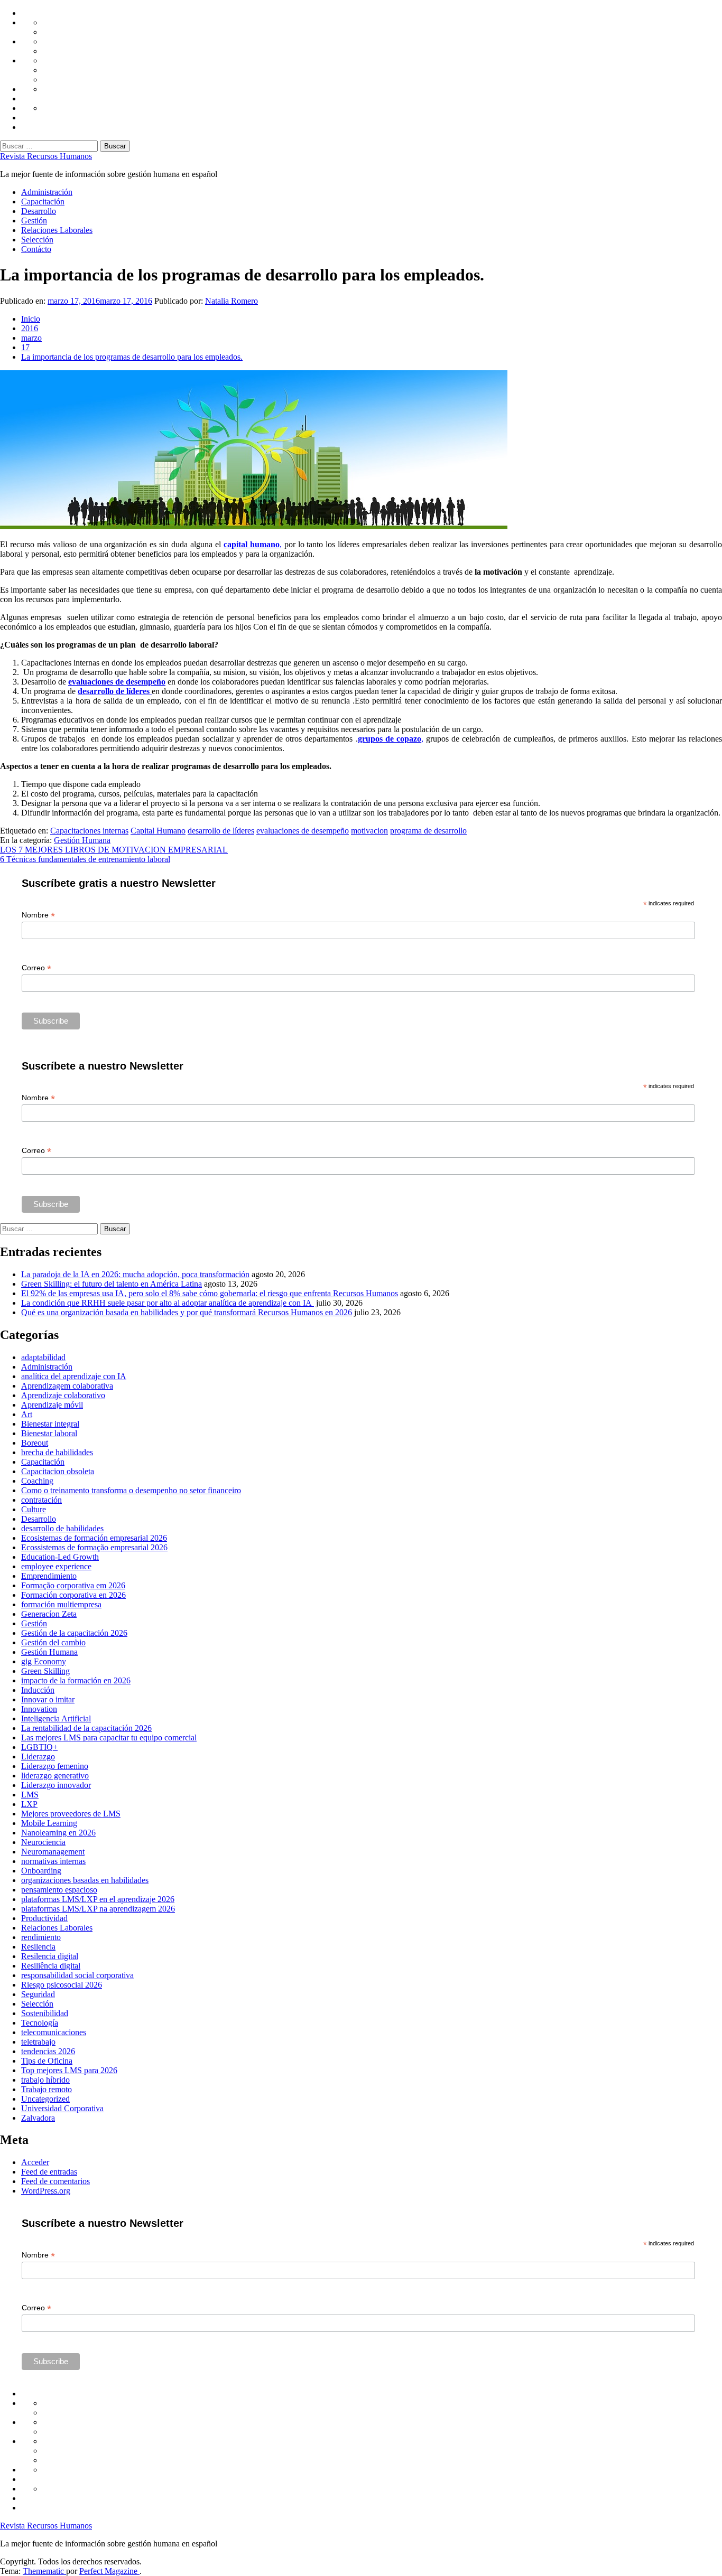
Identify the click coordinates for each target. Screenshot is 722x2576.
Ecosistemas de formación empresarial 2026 (94, 1538)
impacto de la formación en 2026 (76, 1680)
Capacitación (43, 202)
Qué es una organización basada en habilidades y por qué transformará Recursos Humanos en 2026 (187, 1312)
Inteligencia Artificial (56, 1718)
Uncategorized (45, 2099)
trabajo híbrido (45, 2080)
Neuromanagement (53, 1852)
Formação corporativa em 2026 (73, 1585)
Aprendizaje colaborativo (63, 1395)
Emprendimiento (49, 1576)
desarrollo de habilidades (62, 1528)
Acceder (35, 2162)
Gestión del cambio (53, 1642)
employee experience (56, 1566)
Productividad (44, 1918)
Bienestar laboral (49, 1433)
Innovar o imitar (48, 1699)
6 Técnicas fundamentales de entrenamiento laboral (85, 859)
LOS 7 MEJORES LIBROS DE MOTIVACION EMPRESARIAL (114, 850)
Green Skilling (45, 1671)
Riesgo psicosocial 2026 (62, 1985)
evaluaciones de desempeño (117, 682)
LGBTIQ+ (39, 1747)
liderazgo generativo (55, 1776)
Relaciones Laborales (57, 230)
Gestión (34, 221)
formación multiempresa (61, 1604)
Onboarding (41, 1871)
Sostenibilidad (45, 2013)
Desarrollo (39, 211)
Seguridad (38, 1994)
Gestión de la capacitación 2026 (74, 1633)
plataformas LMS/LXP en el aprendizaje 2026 (98, 1899)
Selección (37, 240)
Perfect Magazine (109, 2571)
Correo (36, 968)
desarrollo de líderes (221, 831)
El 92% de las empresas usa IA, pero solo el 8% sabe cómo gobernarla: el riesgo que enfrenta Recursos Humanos (210, 1293)
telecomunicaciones (54, 2032)
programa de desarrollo (428, 831)
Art (27, 1414)
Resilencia (38, 1947)
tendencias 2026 (48, 2051)
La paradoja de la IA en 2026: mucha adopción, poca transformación (135, 1274)
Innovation (39, 1709)
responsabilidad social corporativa (77, 1975)
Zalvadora (38, 2118)
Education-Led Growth (60, 1557)
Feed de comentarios (55, 2181)
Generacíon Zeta (49, 1614)
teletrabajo (38, 2042)
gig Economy (44, 1661)
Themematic (44, 2571)
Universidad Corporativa (62, 2108)
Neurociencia (43, 1842)
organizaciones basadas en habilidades (85, 1880)
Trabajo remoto (47, 2089)
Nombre (38, 915)
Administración (47, 192)
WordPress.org (46, 2191)
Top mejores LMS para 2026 (69, 2070)
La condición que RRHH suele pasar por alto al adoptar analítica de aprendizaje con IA (168, 1303)
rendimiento (41, 1937)
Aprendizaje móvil (52, 1405)
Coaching (37, 1481)
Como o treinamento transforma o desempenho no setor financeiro (131, 1490)
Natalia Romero (232, 301)
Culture (34, 1509)
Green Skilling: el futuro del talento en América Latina (112, 1284)
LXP (29, 1804)
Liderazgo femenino (55, 1766)
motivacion (369, 831)
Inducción (38, 1690)
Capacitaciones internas (89, 831)
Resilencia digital (50, 1956)
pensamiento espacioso (59, 1890)
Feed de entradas (49, 2172)
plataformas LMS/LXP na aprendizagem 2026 (98, 1909)
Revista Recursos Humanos (46, 156)
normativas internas (53, 1861)
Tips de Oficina (47, 2061)
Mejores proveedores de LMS (71, 1814)
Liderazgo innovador (56, 1785)
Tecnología (40, 2023)
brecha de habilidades (57, 1452)
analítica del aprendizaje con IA (74, 1376)
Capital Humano (158, 831)
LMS (30, 1795)
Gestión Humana (82, 840)
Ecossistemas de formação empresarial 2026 (94, 1547)
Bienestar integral (50, 1424)
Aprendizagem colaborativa (67, 1386)
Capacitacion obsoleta (58, 1471)
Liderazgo (38, 1757)
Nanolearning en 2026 (58, 1833)
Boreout (35, 1443)
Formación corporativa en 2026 (73, 1595)
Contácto (36, 249)
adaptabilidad (43, 1357)
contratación (41, 1500)
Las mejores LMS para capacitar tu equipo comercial (109, 1737)
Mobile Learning (49, 1823)
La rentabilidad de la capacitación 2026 (86, 1728)
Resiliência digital (51, 1966)
